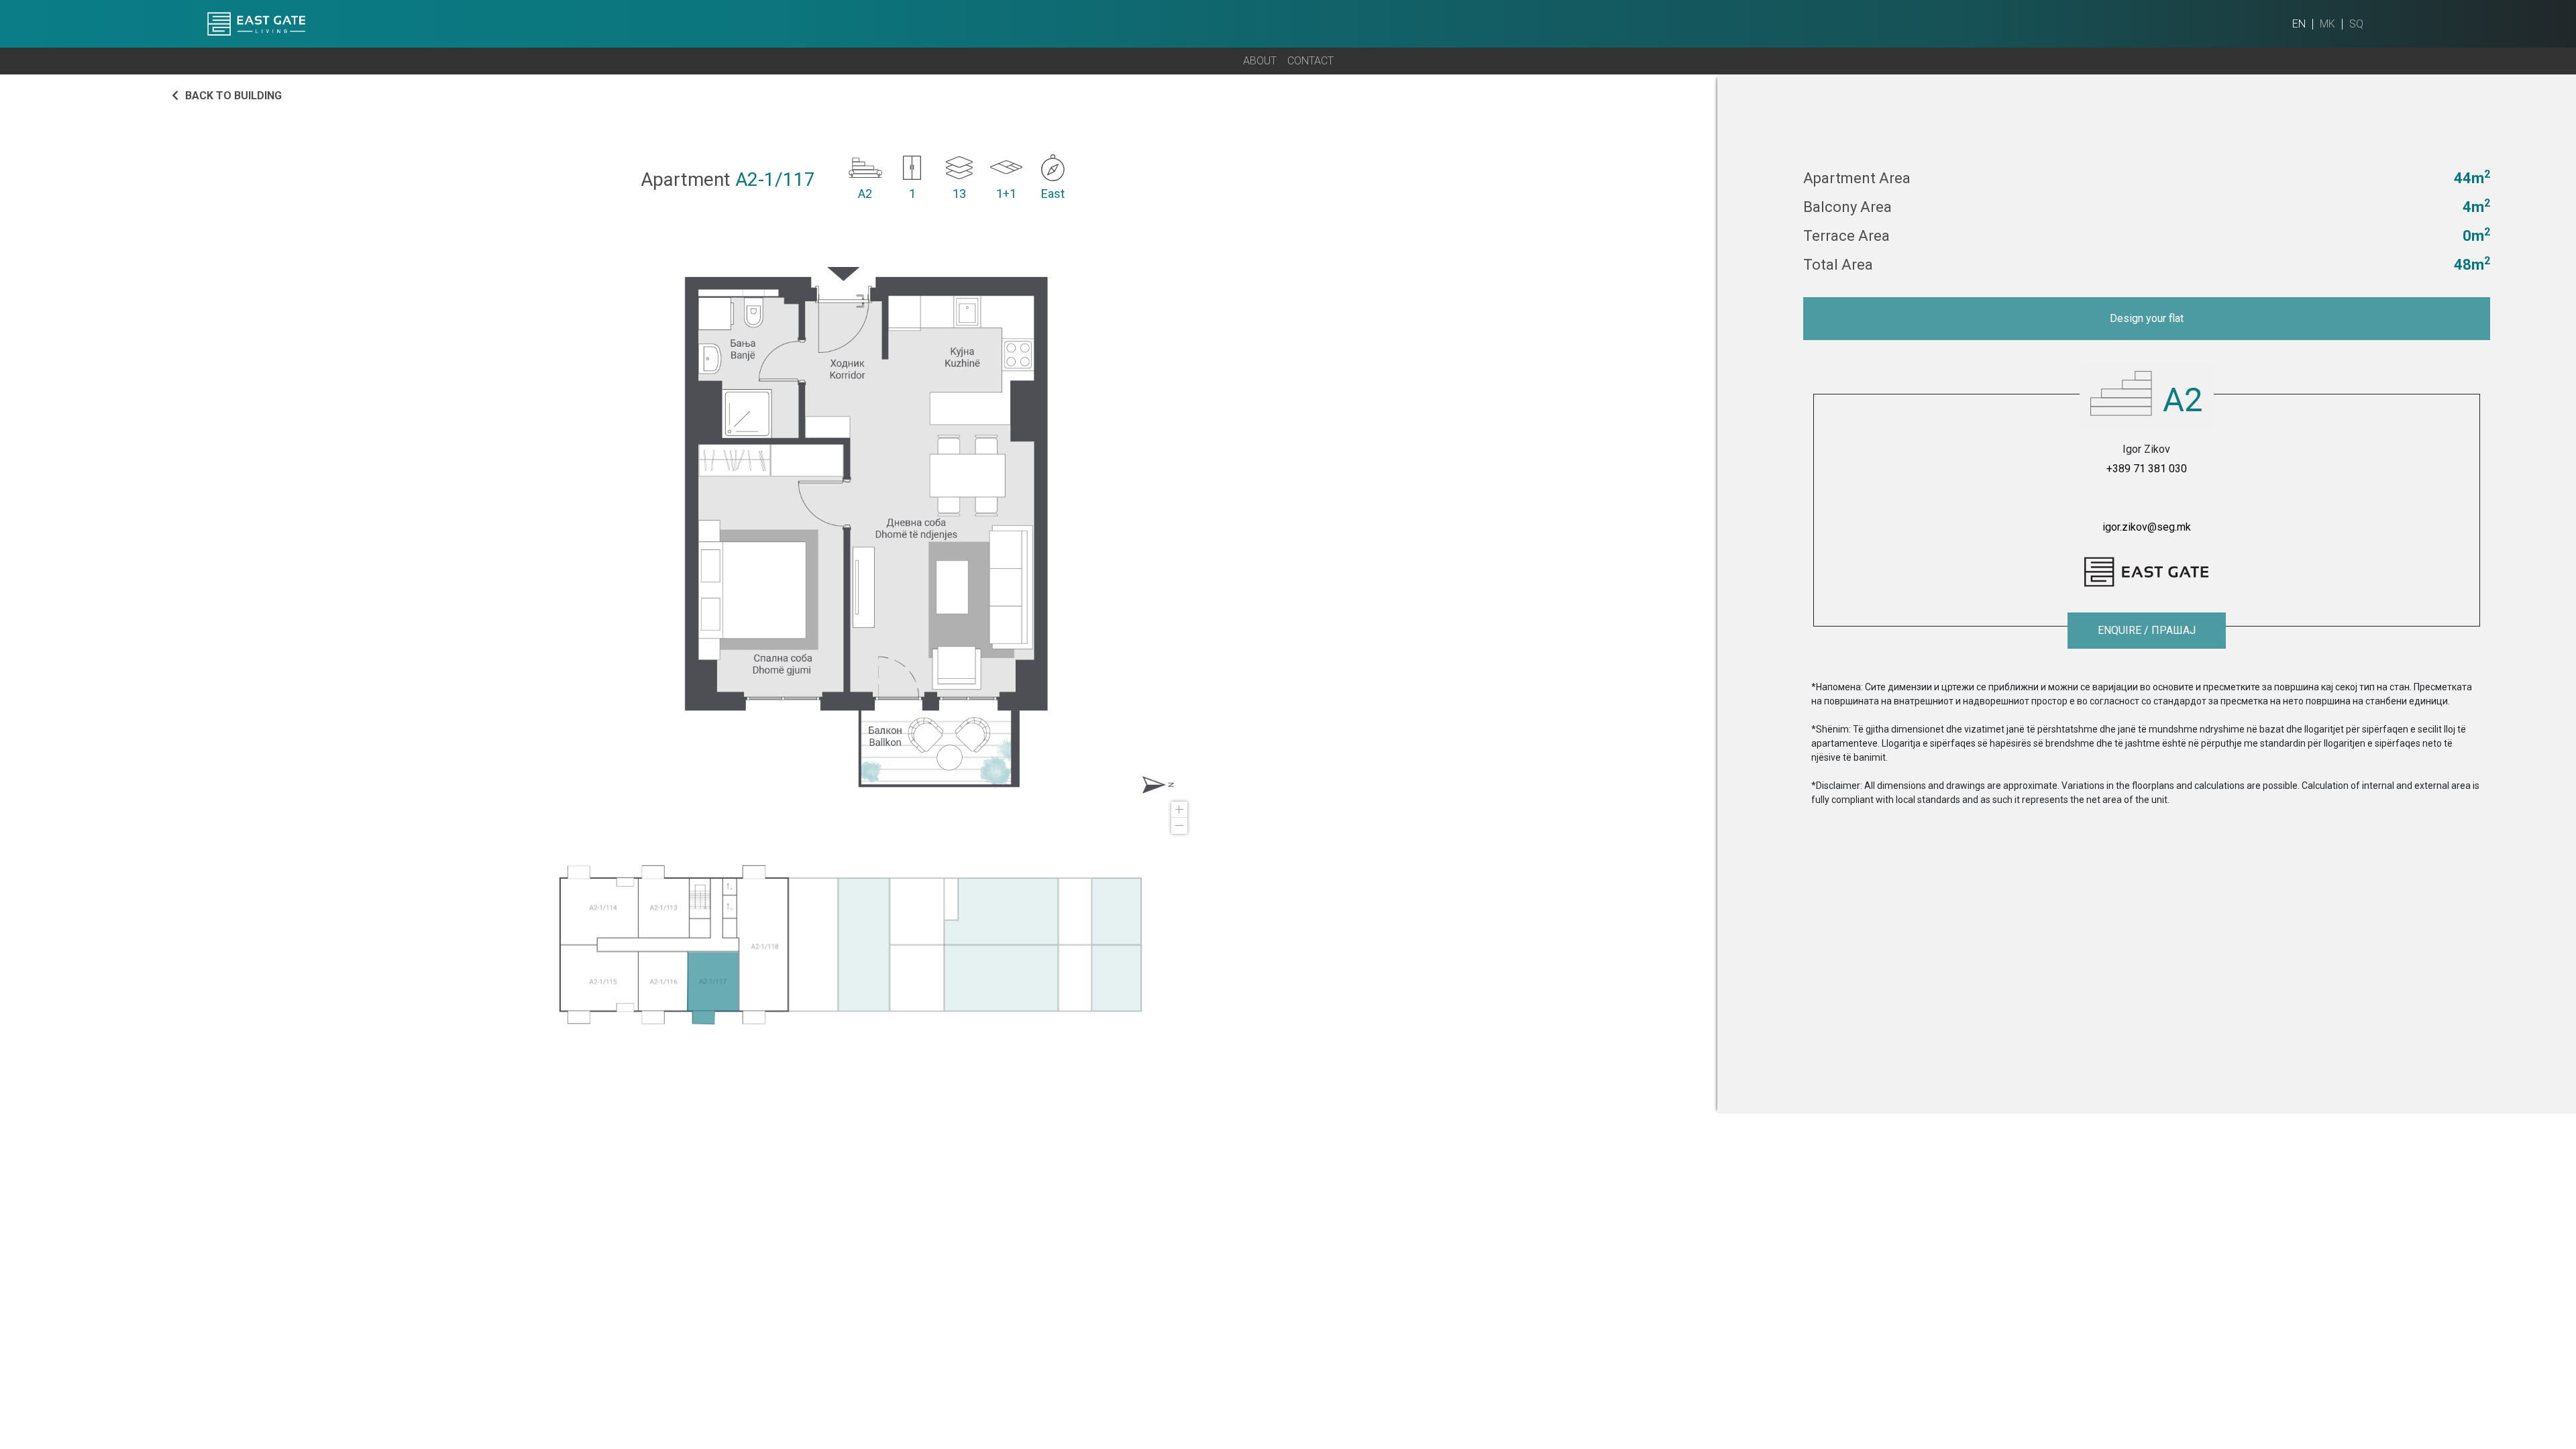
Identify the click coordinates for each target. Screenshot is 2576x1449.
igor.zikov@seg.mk (2147, 527)
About (1260, 61)
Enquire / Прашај (2147, 630)
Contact (1310, 61)
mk (2327, 24)
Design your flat (2147, 318)
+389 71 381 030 (2147, 469)
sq (2356, 24)
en (2299, 24)
